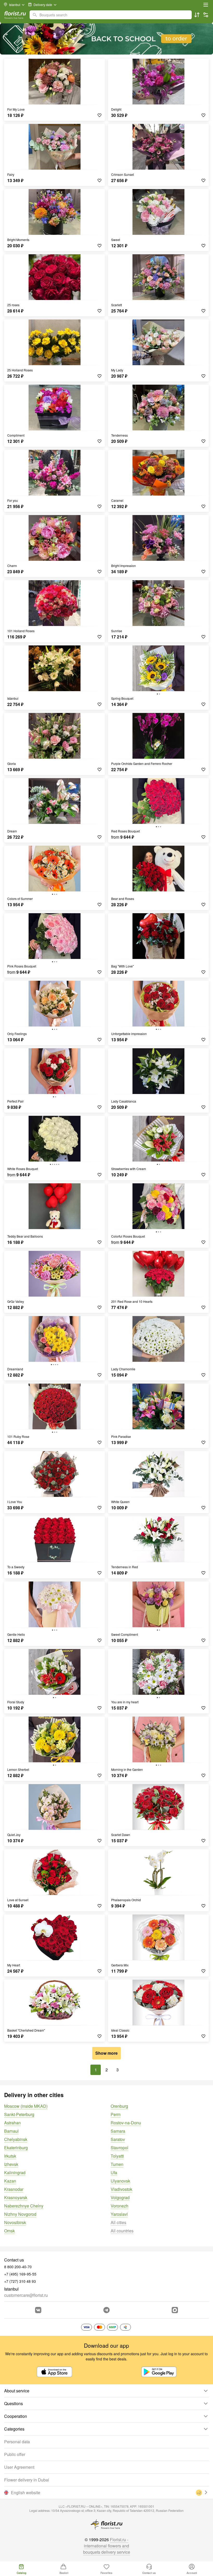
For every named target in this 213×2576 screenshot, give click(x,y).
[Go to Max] (175, 2310)
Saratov (118, 2139)
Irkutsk (10, 2156)
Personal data (17, 2442)
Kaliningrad (15, 2173)
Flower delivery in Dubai (27, 2480)
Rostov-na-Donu (126, 2123)
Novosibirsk (15, 2222)
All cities (118, 2222)
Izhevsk (11, 2164)
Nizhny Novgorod (20, 2214)
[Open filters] (206, 15)
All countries (122, 2231)
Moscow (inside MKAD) (26, 2106)
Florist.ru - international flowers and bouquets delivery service (107, 2546)
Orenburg (119, 2106)
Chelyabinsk (16, 2139)
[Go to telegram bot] (106, 2310)
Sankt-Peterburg (19, 2114)
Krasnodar (14, 2189)
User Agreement (19, 2467)
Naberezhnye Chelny (24, 2206)
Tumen (117, 2164)
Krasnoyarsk (16, 2197)
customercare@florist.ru (26, 2295)
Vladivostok (121, 2189)
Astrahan (12, 2123)
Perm (116, 2114)
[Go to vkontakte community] (38, 2310)
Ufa (114, 2173)
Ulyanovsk (120, 2181)
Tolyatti (117, 2156)
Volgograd (120, 2197)
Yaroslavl (119, 2214)
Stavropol (119, 2148)
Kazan (10, 2181)
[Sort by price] (197, 15)
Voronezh (119, 2206)
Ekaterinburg (16, 2148)
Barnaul (11, 2131)
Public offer (15, 2454)
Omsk (9, 2231)
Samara (118, 2131)
